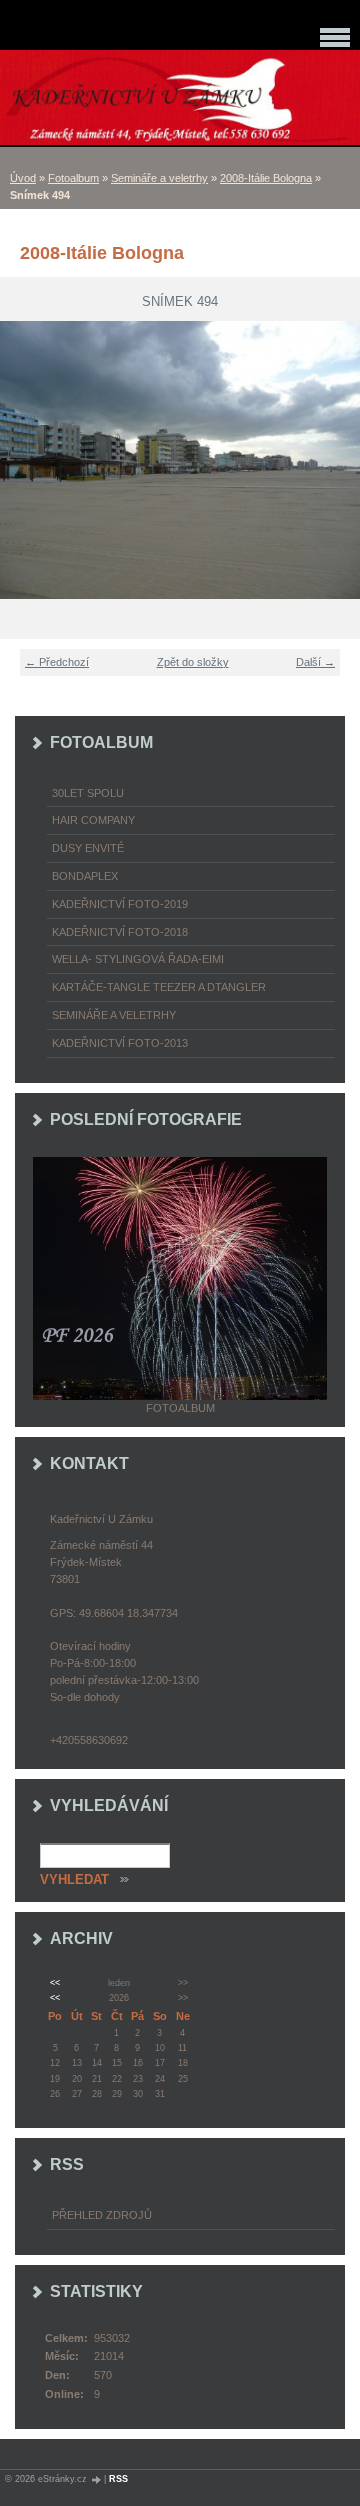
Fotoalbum (73, 178)
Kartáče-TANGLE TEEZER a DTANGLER (159, 987)
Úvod (23, 178)
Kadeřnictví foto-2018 (120, 932)
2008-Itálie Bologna (266, 178)
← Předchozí (57, 662)
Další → (315, 662)
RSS (118, 2479)
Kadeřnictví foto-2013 (120, 1043)
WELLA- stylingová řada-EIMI (138, 959)
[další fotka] (332, 460)
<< (55, 1983)
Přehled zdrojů (102, 2215)
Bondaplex (85, 876)
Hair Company (93, 820)
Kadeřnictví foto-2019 (120, 904)
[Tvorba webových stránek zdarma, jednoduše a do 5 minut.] (97, 2479)
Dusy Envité (88, 848)
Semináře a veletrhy (159, 178)
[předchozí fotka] (27, 460)
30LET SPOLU (88, 793)
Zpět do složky (193, 662)
